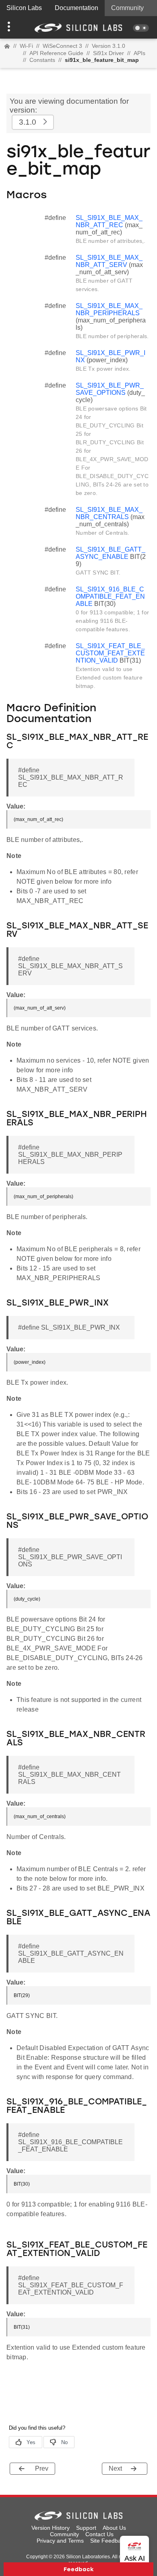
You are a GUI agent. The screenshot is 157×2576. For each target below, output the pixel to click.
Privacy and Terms (60, 2541)
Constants (42, 60)
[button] (12, 27)
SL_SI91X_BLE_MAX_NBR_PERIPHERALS (109, 309)
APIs (139, 53)
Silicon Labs (24, 8)
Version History (51, 2528)
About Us (114, 2528)
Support (86, 2528)
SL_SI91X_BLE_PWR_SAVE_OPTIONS (110, 389)
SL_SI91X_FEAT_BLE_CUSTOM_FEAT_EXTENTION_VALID (110, 653)
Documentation (76, 8)
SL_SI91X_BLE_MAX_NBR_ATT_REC (109, 221)
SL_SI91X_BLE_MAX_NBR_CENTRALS (109, 513)
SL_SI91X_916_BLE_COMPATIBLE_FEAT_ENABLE (110, 596)
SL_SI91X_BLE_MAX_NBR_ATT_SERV (109, 261)
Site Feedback (108, 2541)
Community (127, 8)
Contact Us (99, 2534)
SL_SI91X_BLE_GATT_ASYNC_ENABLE (111, 553)
